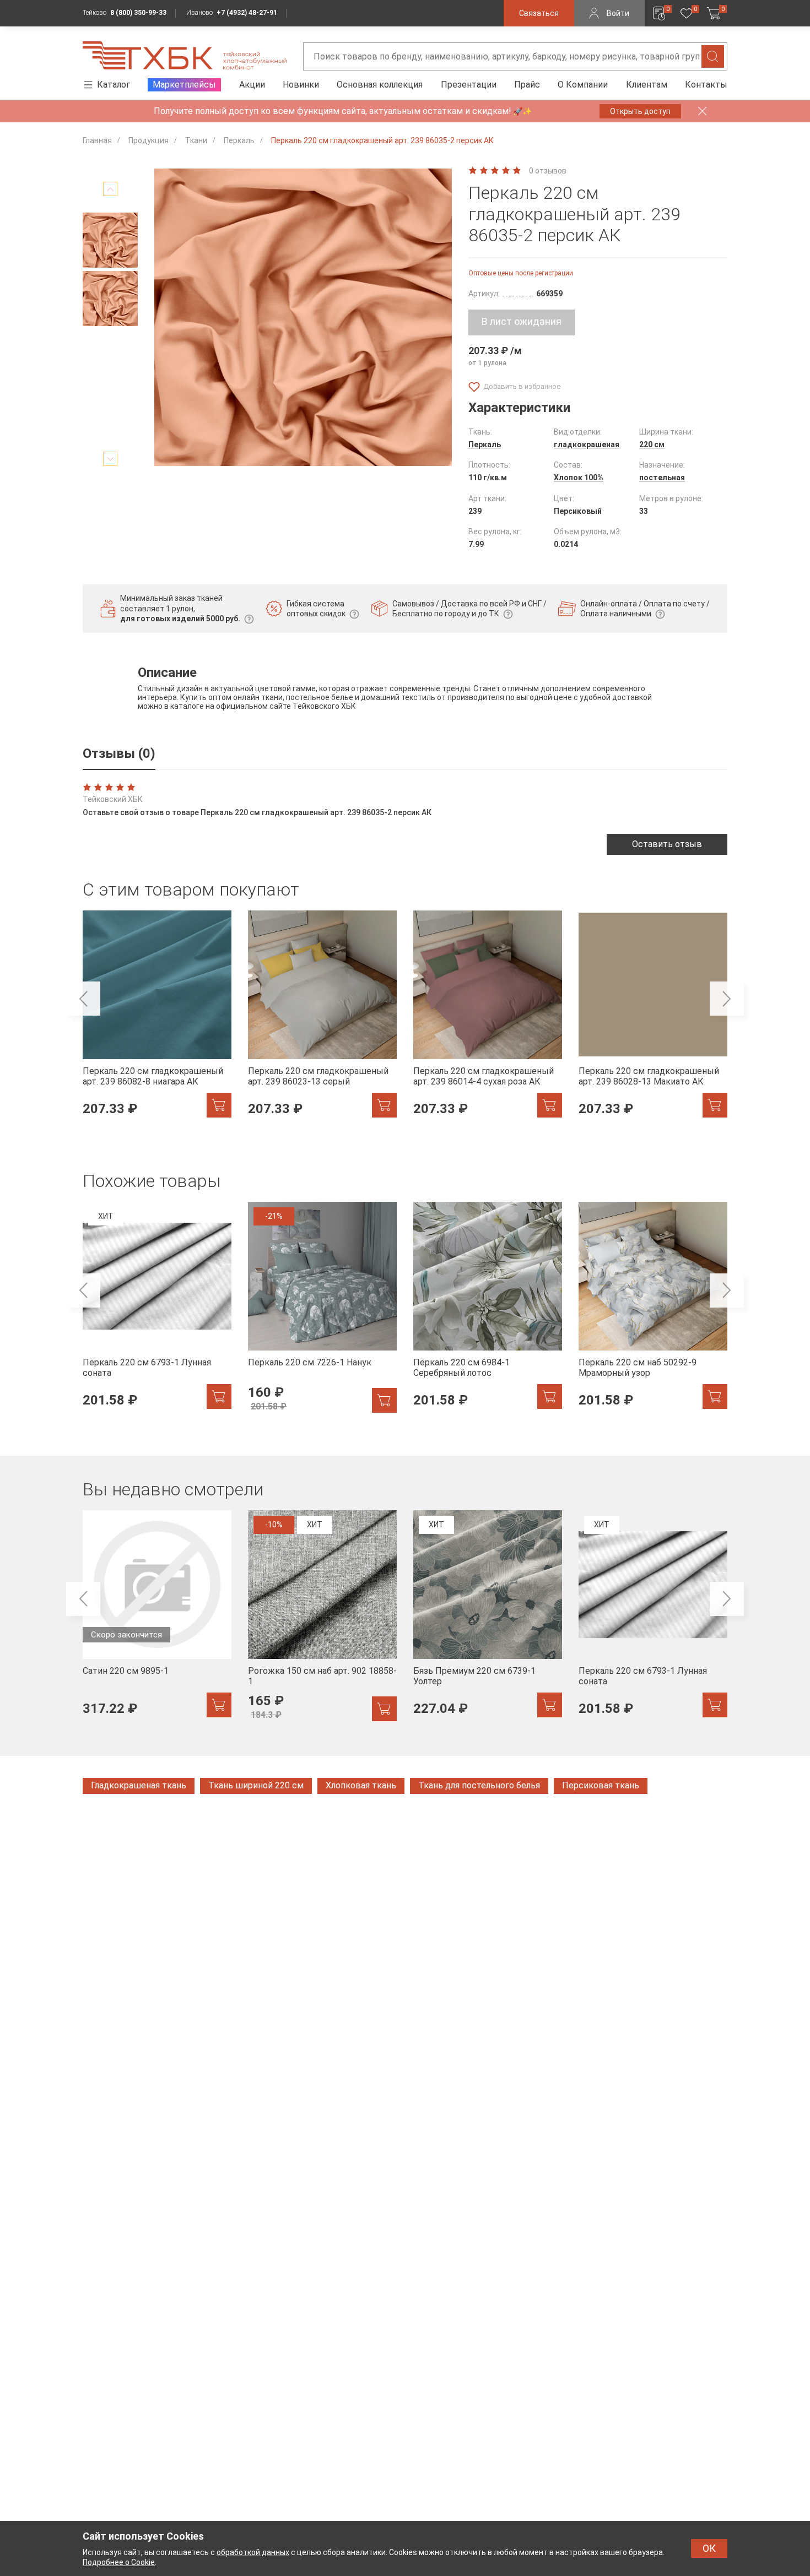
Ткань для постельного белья (479, 1785)
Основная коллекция (380, 85)
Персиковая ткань (601, 1785)
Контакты (706, 85)
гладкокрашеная (587, 444)
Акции (252, 85)
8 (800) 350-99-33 (138, 13)
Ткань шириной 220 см (256, 1785)
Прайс (527, 85)
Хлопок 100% (579, 478)
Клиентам (647, 85)
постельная (662, 478)
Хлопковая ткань (361, 1785)
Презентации (469, 85)
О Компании (583, 85)
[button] (110, 189)
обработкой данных (253, 2552)
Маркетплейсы (184, 85)
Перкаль (485, 444)
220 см (652, 444)
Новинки (301, 85)
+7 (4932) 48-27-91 (247, 13)
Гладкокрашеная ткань (139, 1785)
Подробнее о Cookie (119, 2562)
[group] (157, 1020)
